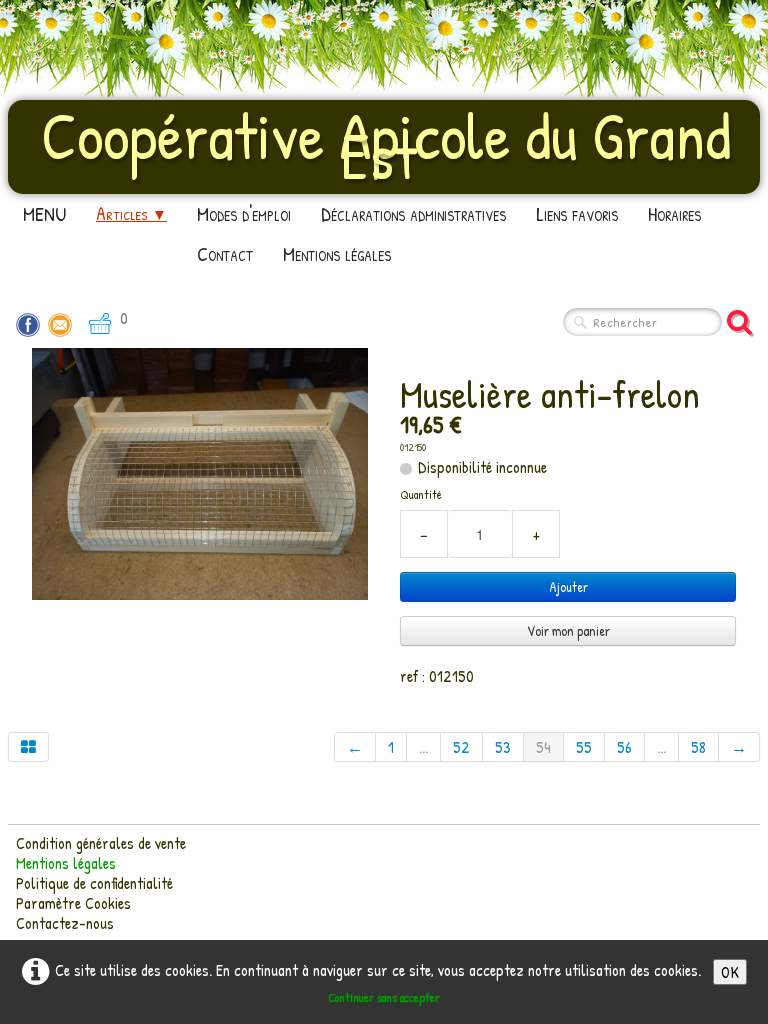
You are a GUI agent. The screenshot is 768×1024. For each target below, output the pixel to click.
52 (461, 747)
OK (730, 972)
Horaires (674, 213)
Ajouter (568, 586)
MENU (44, 213)
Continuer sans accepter (384, 997)
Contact (225, 253)
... (423, 747)
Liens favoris (577, 213)
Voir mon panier (568, 630)
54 (543, 747)
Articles (131, 213)
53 (503, 747)
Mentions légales (337, 253)
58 (698, 747)
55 (584, 747)
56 (624, 747)
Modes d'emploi (244, 213)
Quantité (421, 494)
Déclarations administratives (413, 213)
